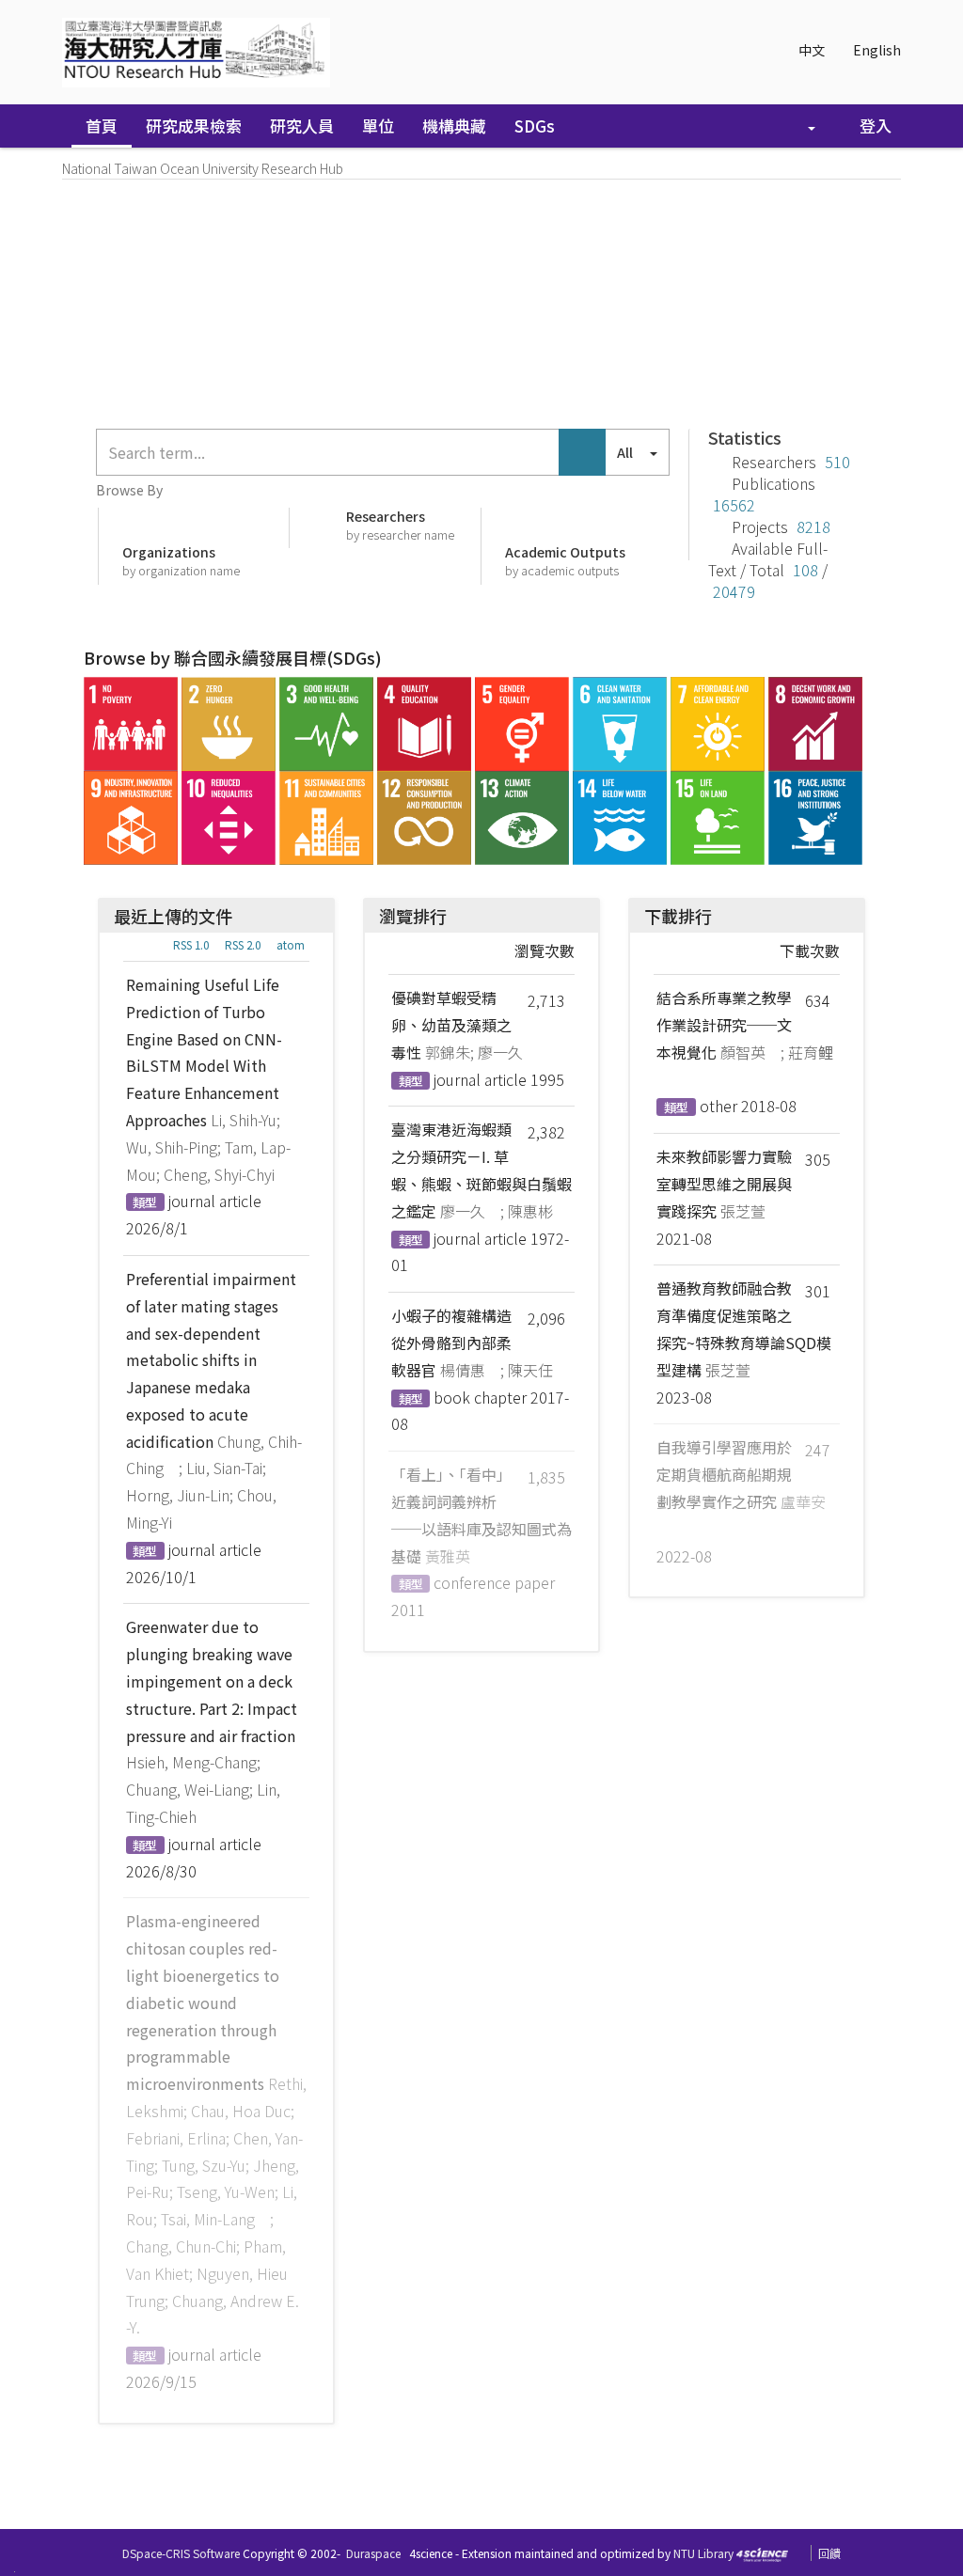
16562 (734, 505)
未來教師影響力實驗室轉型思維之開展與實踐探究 (724, 1184)
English (877, 50)
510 (837, 462)
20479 (734, 591)
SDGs (535, 126)
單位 (378, 126)
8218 (813, 526)
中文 (812, 50)
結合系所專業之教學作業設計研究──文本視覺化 (724, 1025)
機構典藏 (454, 126)
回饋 (829, 2553)
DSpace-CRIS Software (181, 2553)
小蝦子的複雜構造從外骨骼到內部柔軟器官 (451, 1343)
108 (805, 570)
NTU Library (703, 2553)
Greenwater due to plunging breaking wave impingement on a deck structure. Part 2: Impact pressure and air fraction (212, 1681)
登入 (874, 126)
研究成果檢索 (194, 126)
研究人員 (302, 126)
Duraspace (373, 2553)
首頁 (102, 126)
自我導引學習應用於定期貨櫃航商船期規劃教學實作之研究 (724, 1474)
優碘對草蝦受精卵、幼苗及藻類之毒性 (451, 1025)
